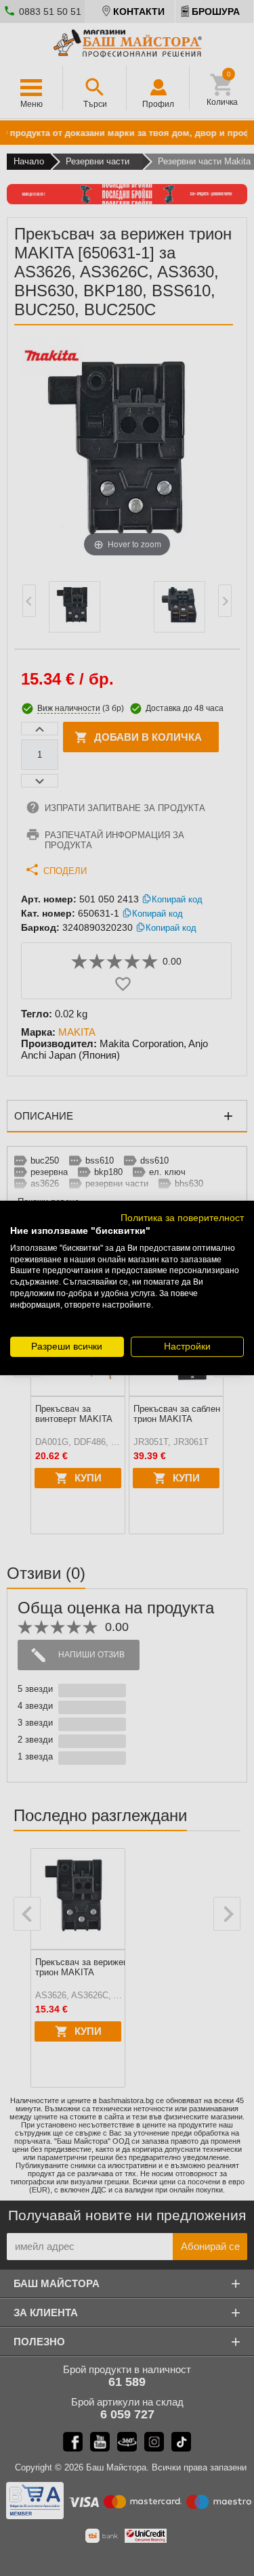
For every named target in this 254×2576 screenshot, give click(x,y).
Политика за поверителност (182, 1218)
